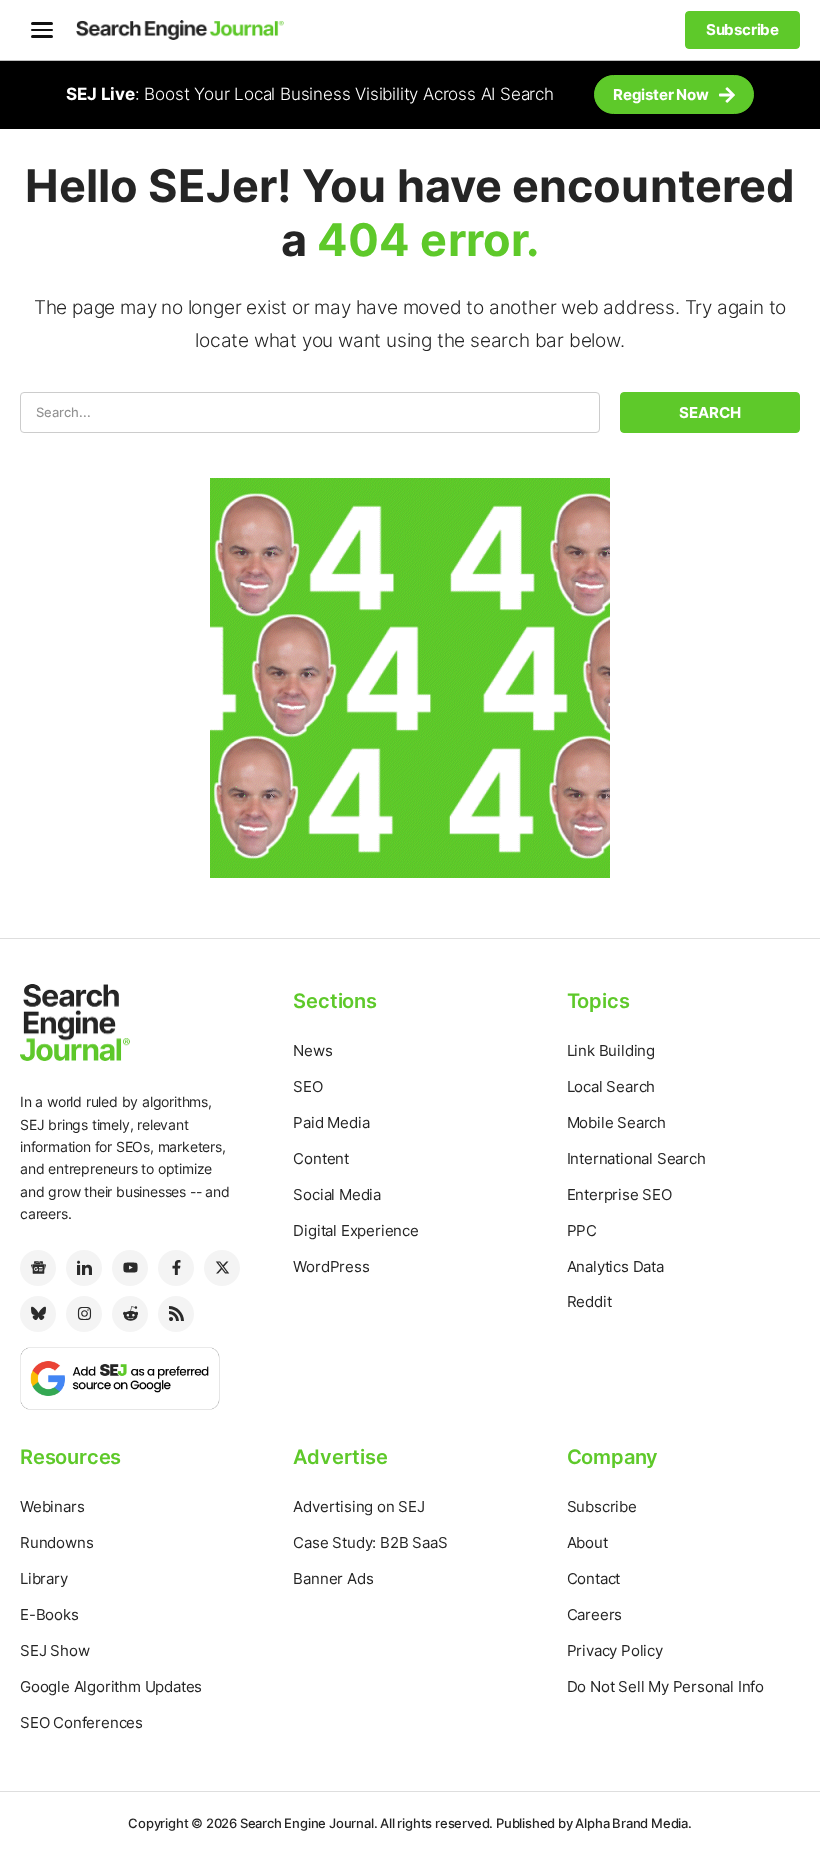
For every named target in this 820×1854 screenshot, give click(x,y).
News (312, 1050)
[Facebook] (176, 1268)
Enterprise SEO (619, 1194)
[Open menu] (42, 30)
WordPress (331, 1266)
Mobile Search (616, 1122)
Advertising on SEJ (358, 1506)
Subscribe (602, 1506)
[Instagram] (84, 1314)
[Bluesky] (38, 1314)
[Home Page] (180, 30)
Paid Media (331, 1122)
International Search (636, 1158)
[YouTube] (130, 1268)
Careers (595, 1614)
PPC (582, 1230)
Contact (594, 1578)
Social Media (337, 1194)
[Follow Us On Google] (120, 1376)
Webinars (52, 1506)
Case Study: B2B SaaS (370, 1542)
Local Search (611, 1086)
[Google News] (38, 1268)
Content (321, 1158)
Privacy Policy (615, 1650)
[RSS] (176, 1314)
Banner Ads (333, 1578)
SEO (307, 1086)
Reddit (589, 1301)
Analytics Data (615, 1266)
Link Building (611, 1050)
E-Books (49, 1614)
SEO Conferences (81, 1722)
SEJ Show (54, 1650)
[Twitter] (222, 1268)
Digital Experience (355, 1230)
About (587, 1542)
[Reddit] (130, 1314)
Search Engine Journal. (309, 1823)
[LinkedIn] (84, 1268)
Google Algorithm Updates (111, 1686)
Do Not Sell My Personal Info (665, 1686)
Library (44, 1578)
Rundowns (56, 1542)
